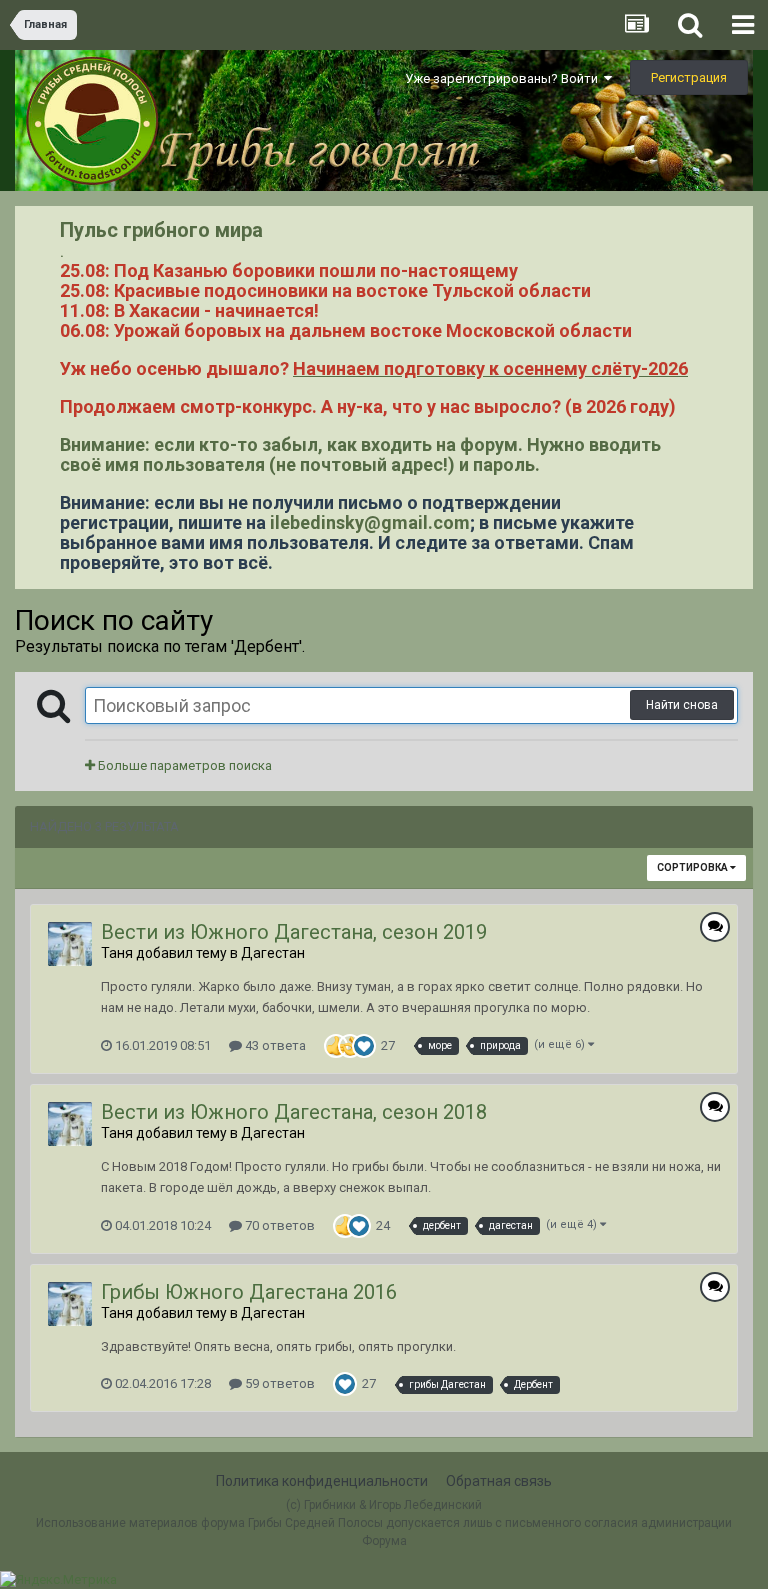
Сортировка (693, 867)
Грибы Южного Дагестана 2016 (249, 1292)
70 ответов (278, 1225)
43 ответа (274, 1045)
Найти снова (682, 705)
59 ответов (278, 1383)
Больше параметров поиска (183, 765)
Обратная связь (499, 1481)
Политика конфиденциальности (322, 1481)
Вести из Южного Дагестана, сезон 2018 (294, 1112)
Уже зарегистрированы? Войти (504, 78)
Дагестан (273, 953)
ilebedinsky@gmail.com (370, 522)
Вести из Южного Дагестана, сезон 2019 (294, 932)
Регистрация (689, 77)
